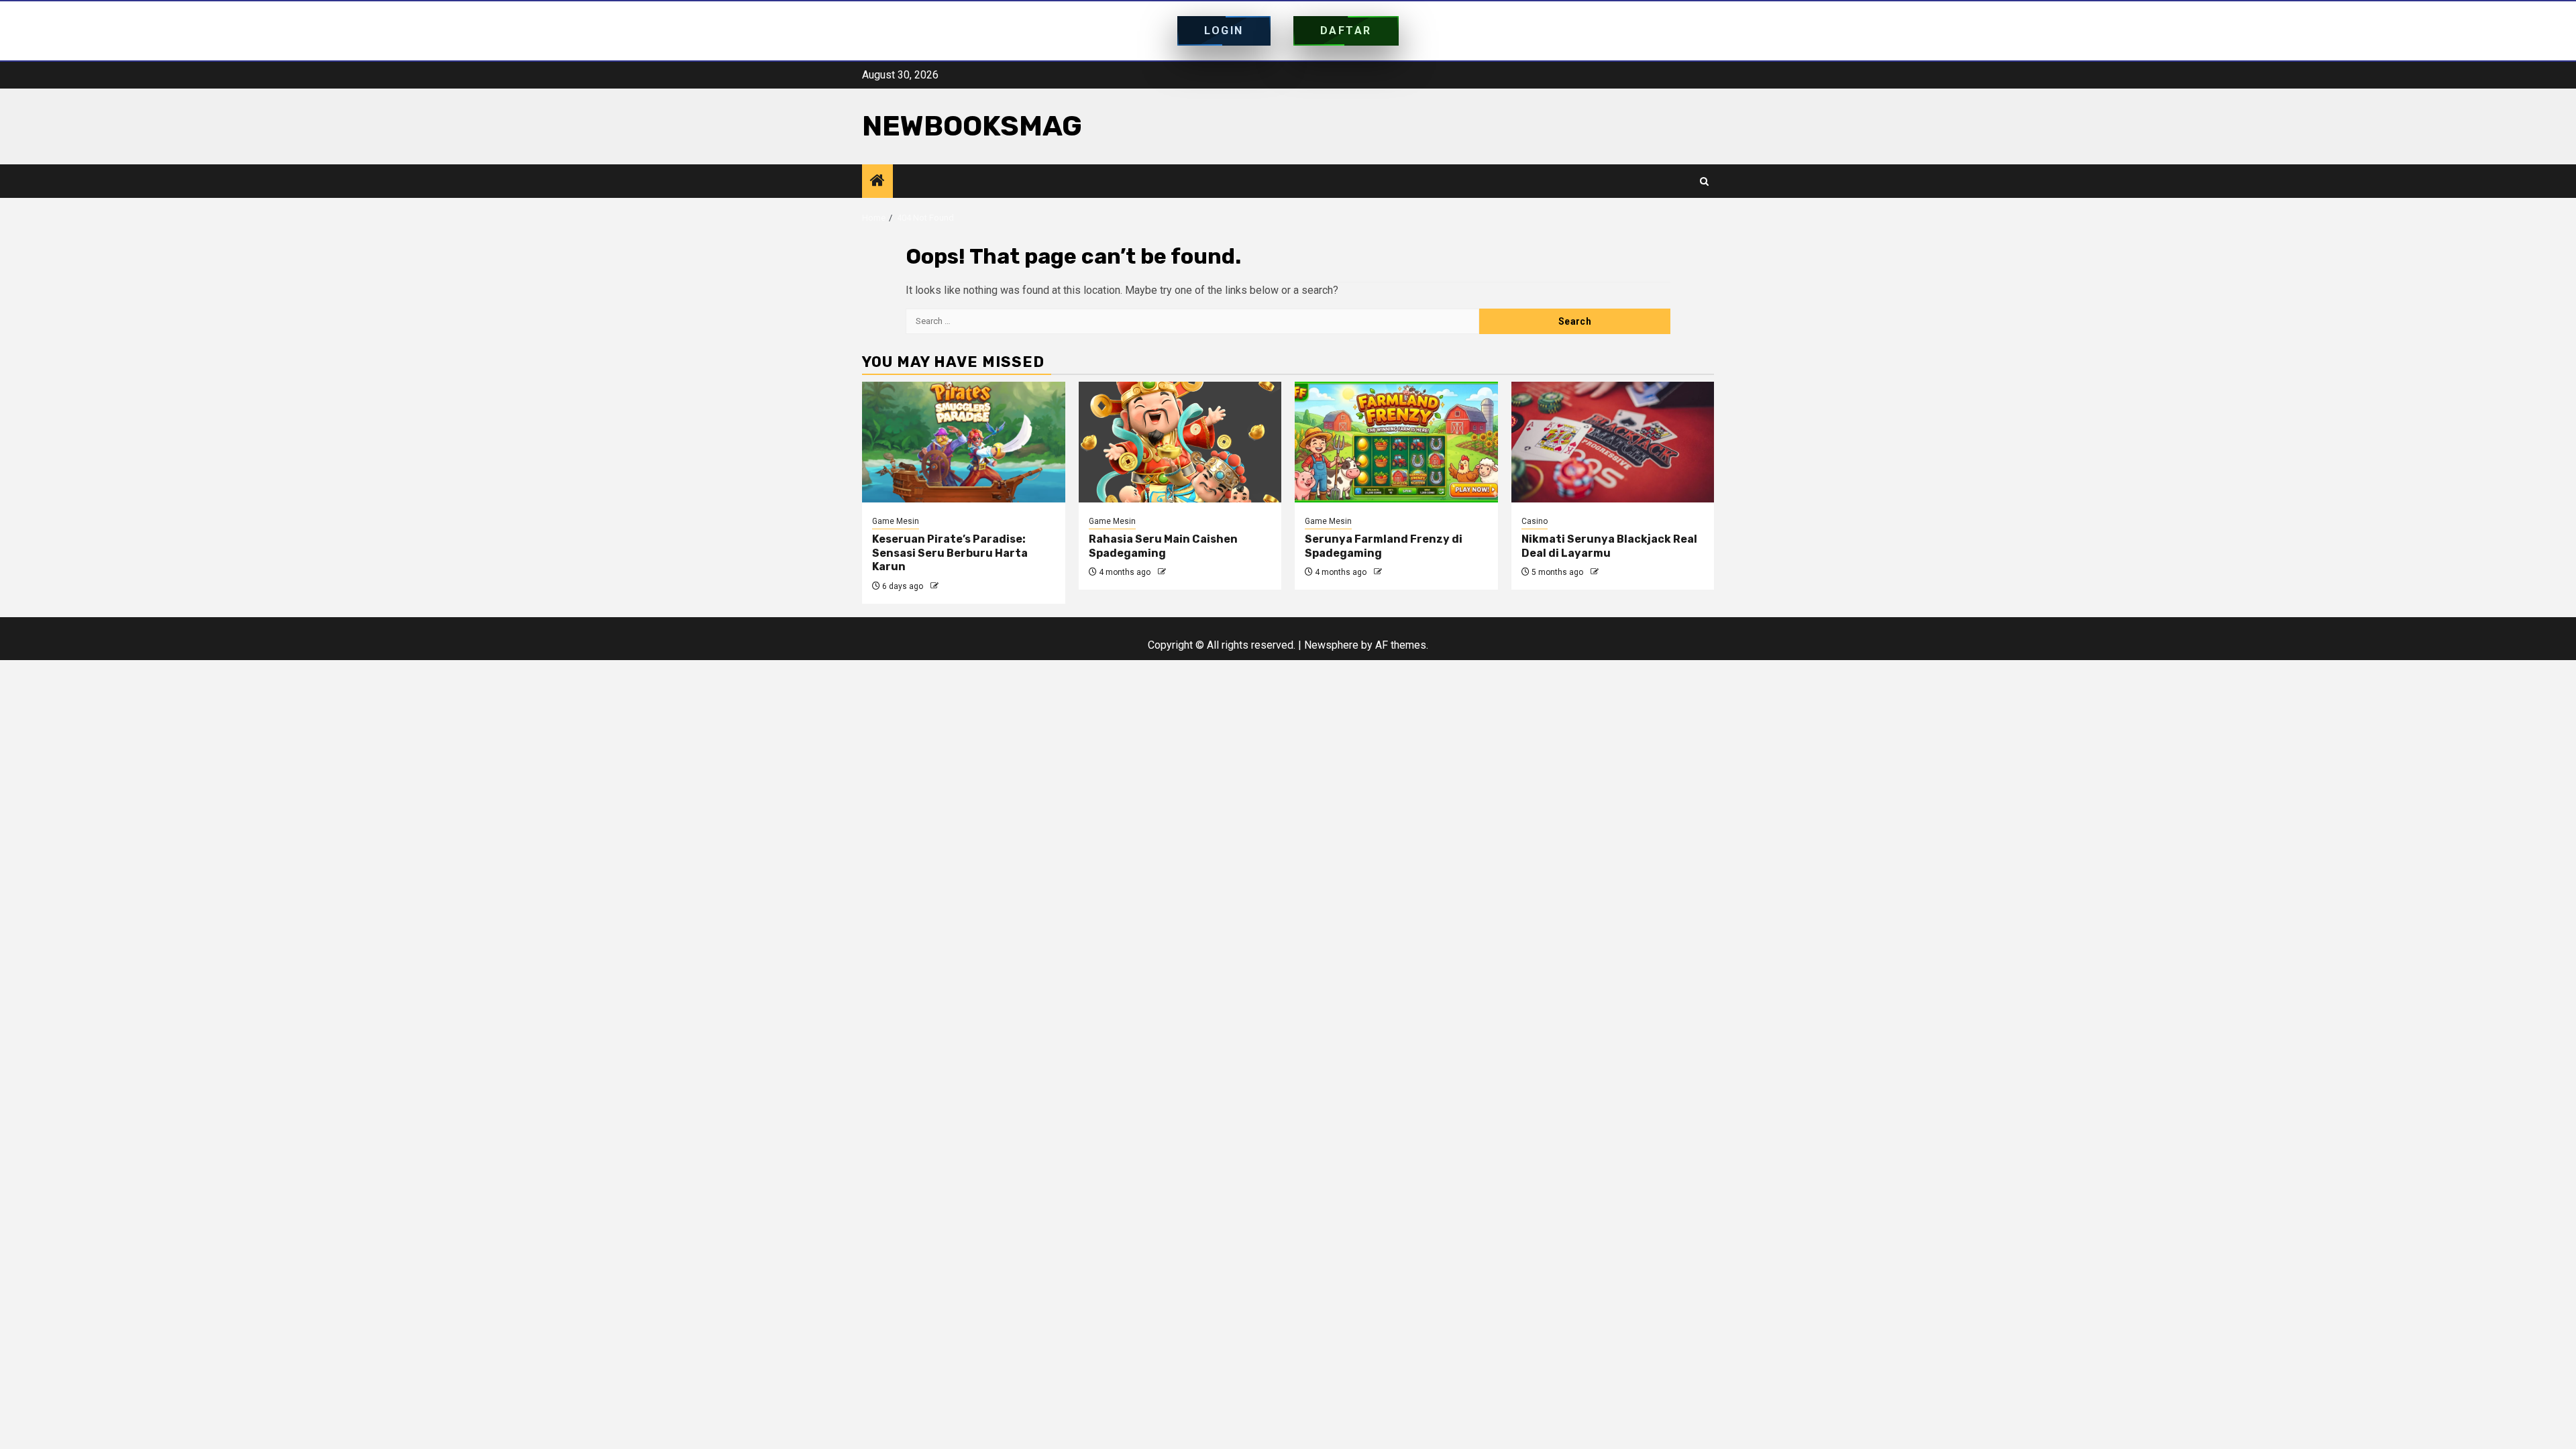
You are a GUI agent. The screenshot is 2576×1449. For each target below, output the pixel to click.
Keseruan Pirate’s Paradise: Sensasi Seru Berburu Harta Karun (950, 553)
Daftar (1346, 31)
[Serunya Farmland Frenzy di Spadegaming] (1396, 442)
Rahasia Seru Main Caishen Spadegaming (1163, 546)
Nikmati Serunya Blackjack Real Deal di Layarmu (1609, 546)
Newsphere (1331, 645)
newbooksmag (972, 126)
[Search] (1704, 181)
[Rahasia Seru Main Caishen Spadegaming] (1180, 442)
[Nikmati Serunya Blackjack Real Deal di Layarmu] (1613, 442)
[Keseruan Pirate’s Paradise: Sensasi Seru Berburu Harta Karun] (964, 442)
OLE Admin (961, 586)
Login (1224, 31)
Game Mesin (896, 521)
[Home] (877, 182)
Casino (1535, 521)
